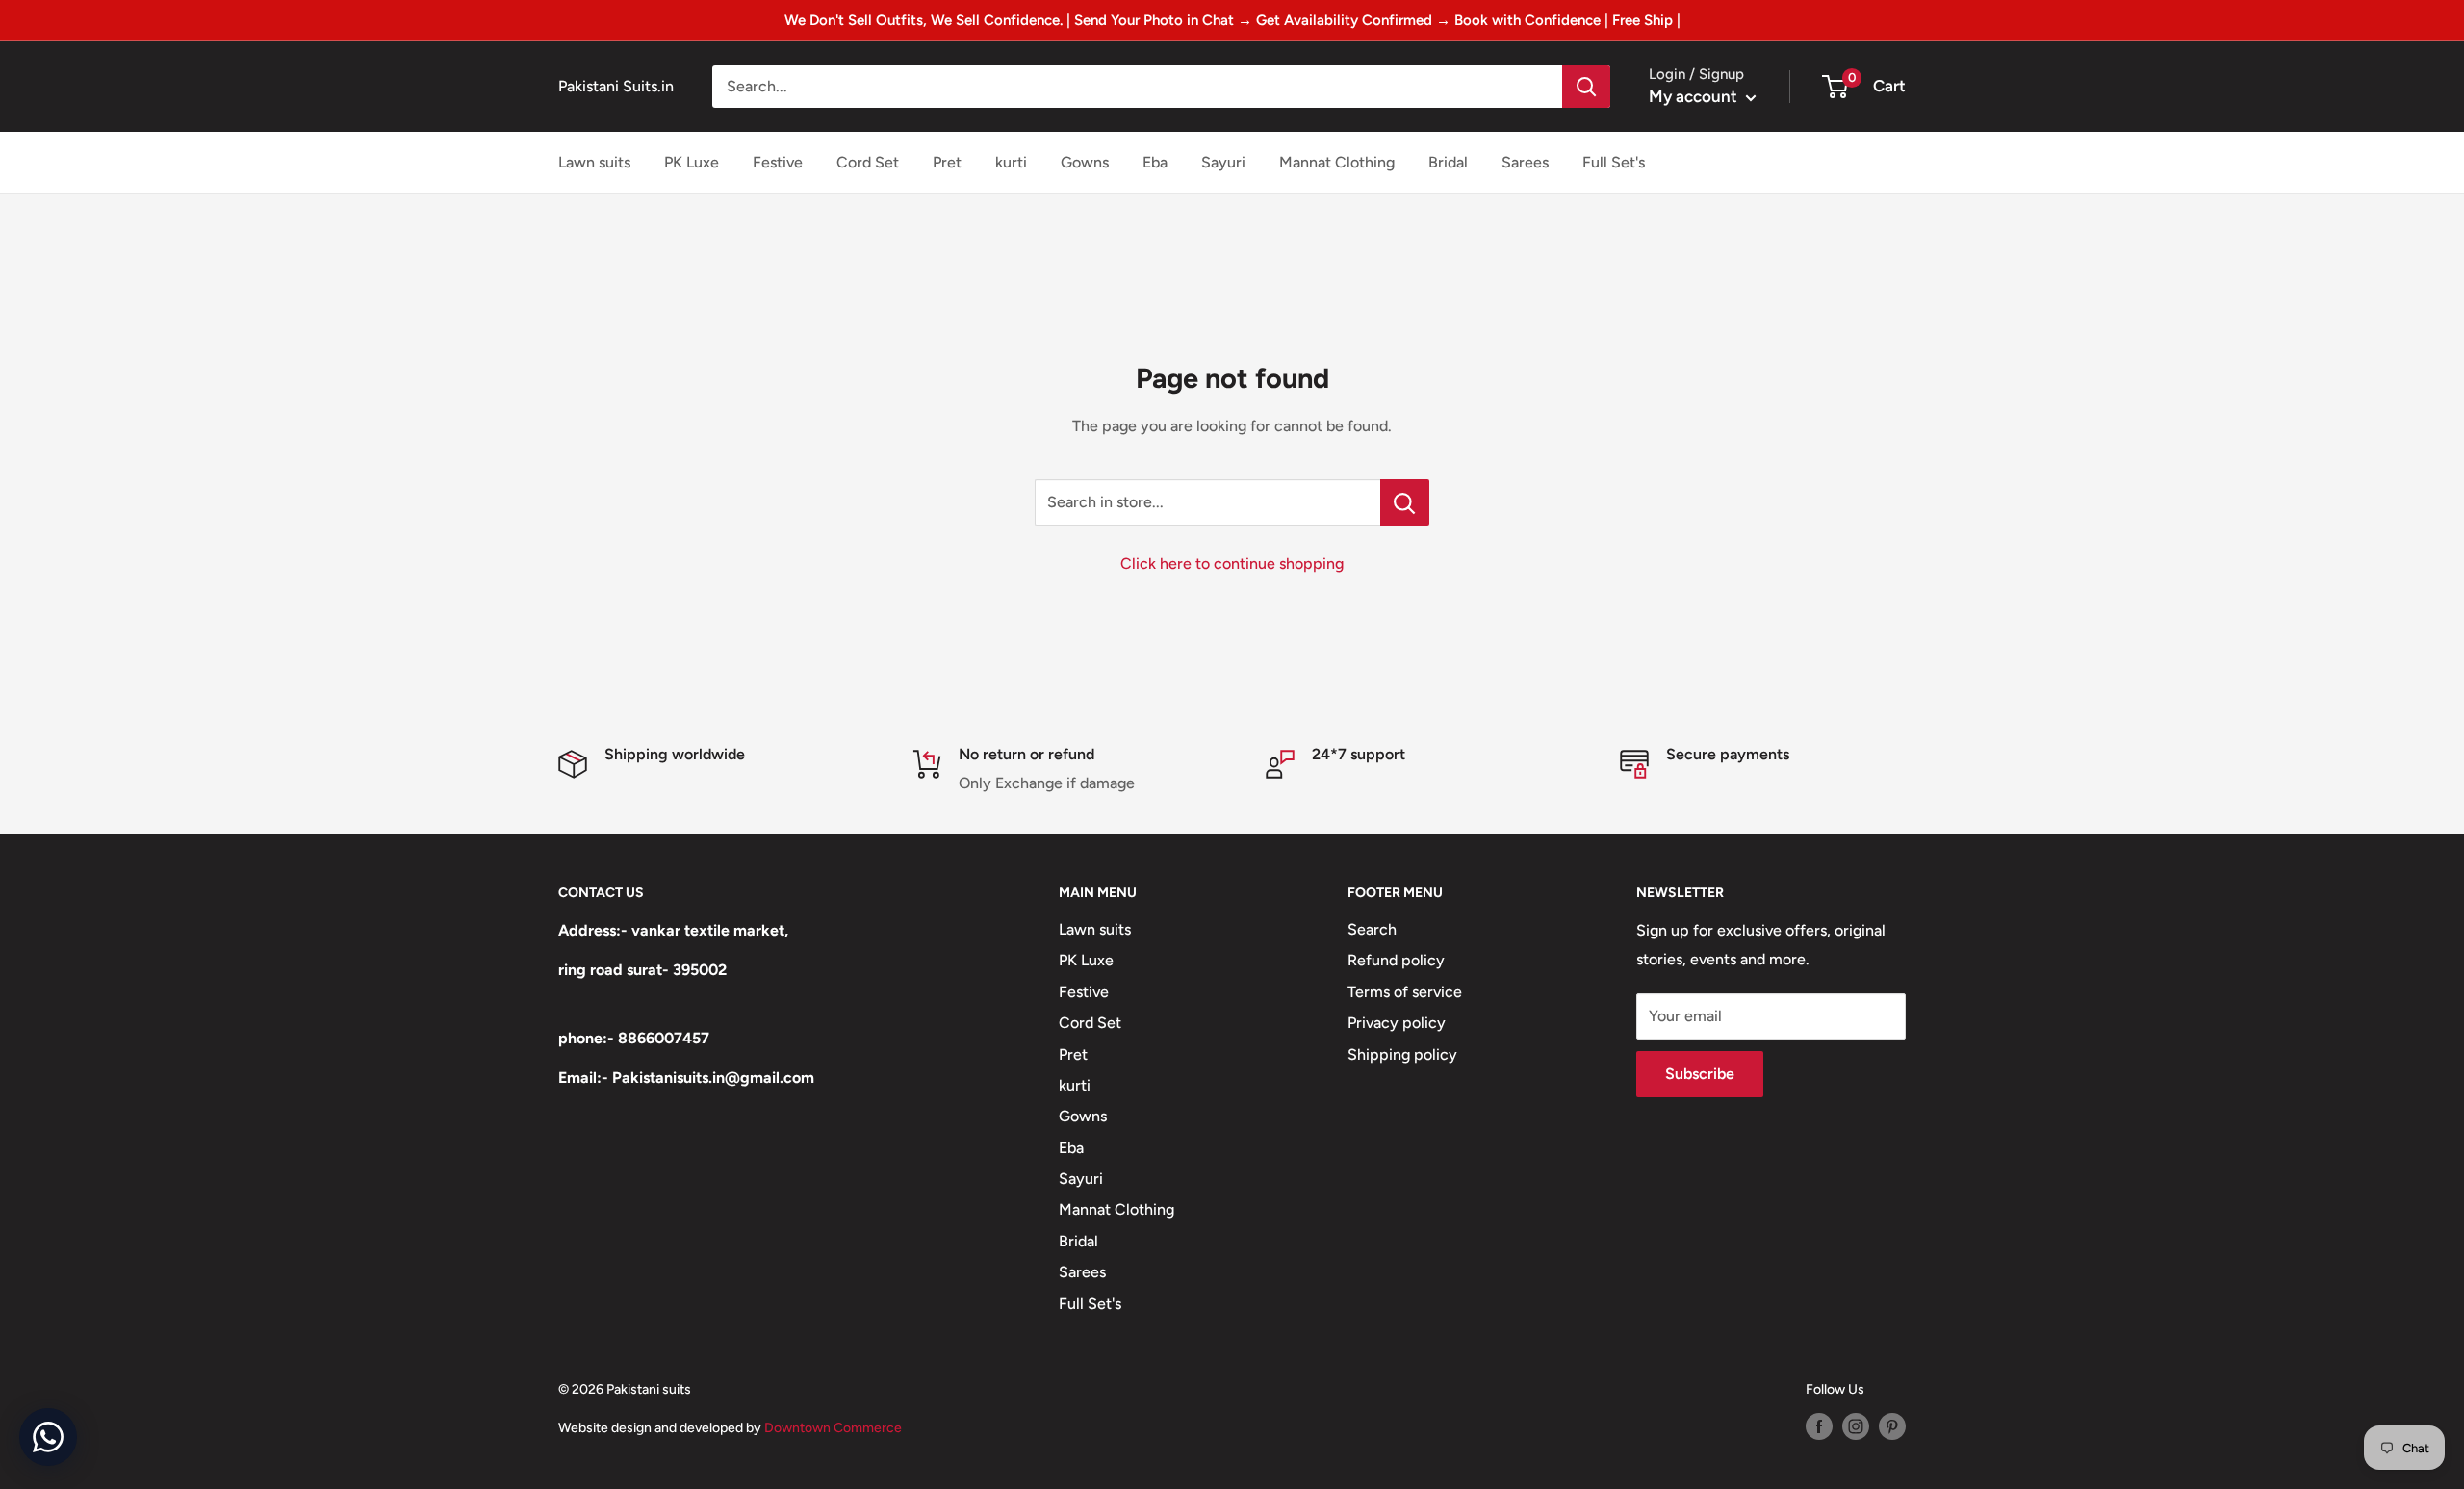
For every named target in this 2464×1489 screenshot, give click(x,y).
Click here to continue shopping (1232, 564)
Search (1372, 929)
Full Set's (1614, 162)
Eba (1155, 162)
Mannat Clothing (1337, 162)
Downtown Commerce (833, 1428)
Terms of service (1405, 992)
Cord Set (868, 162)
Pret (947, 162)
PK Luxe (692, 162)
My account (1695, 96)
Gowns (1085, 162)
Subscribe (1700, 1074)
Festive (778, 162)
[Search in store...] (1405, 502)
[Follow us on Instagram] (1856, 1426)
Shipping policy (1402, 1054)
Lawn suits (594, 162)
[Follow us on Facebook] (1819, 1426)
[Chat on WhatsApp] (48, 1437)
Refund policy (1396, 960)
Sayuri (1223, 162)
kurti (1011, 162)
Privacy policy (1397, 1023)
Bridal (1448, 162)
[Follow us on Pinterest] (1892, 1426)
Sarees (1525, 162)
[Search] (1586, 87)
